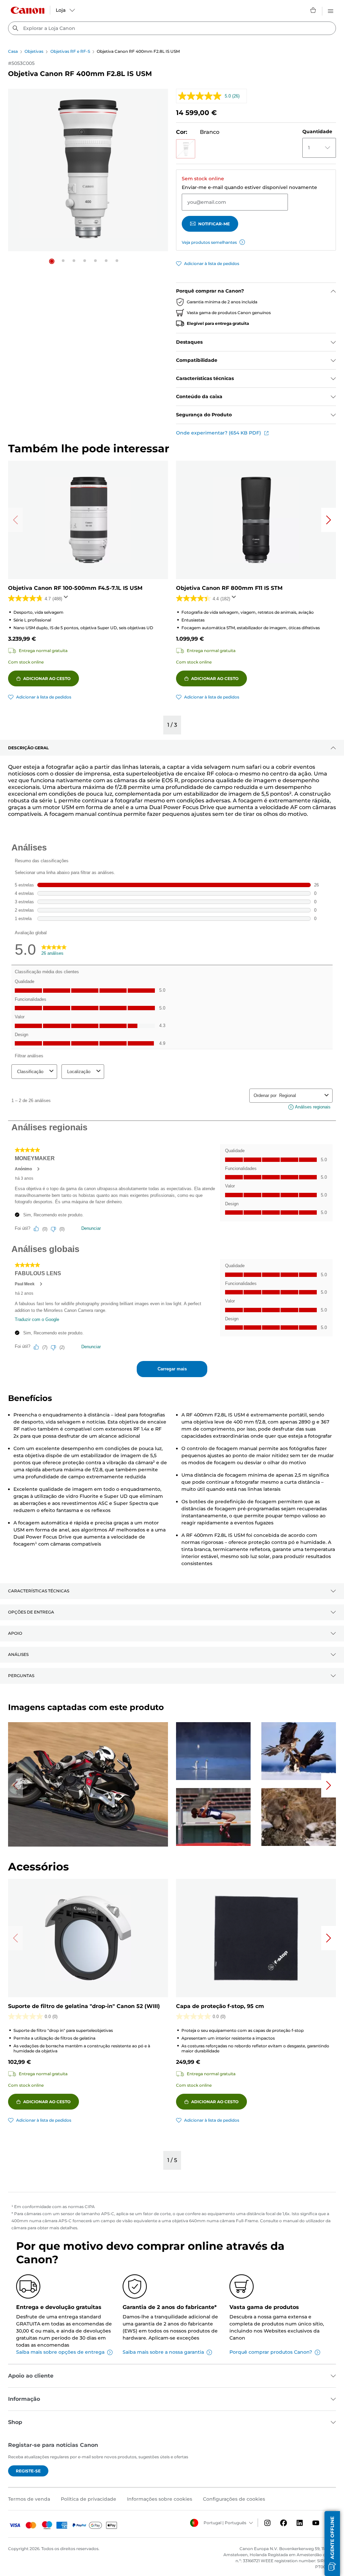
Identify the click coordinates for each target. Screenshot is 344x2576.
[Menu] (331, 10)
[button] (52, 261)
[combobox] (172, 28)
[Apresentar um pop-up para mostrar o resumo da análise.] (67, 599)
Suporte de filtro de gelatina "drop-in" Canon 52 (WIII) (84, 2006)
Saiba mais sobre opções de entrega (60, 2352)
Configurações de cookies (234, 2499)
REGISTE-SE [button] (28, 2471)
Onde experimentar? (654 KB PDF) (219, 433)
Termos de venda (29, 2499)
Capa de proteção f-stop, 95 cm (220, 2006)
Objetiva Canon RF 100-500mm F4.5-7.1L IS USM (75, 588)
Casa (13, 51)
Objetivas (34, 51)
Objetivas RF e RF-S (70, 51)
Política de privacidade (89, 2499)
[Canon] (28, 10)
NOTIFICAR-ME (214, 224)
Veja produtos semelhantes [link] (209, 242)
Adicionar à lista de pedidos (212, 263)
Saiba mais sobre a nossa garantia (163, 2352)
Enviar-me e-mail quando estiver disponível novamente (249, 187)
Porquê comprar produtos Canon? (271, 2352)
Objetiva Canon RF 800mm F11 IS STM (229, 588)
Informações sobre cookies (160, 2499)
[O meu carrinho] (313, 10)
